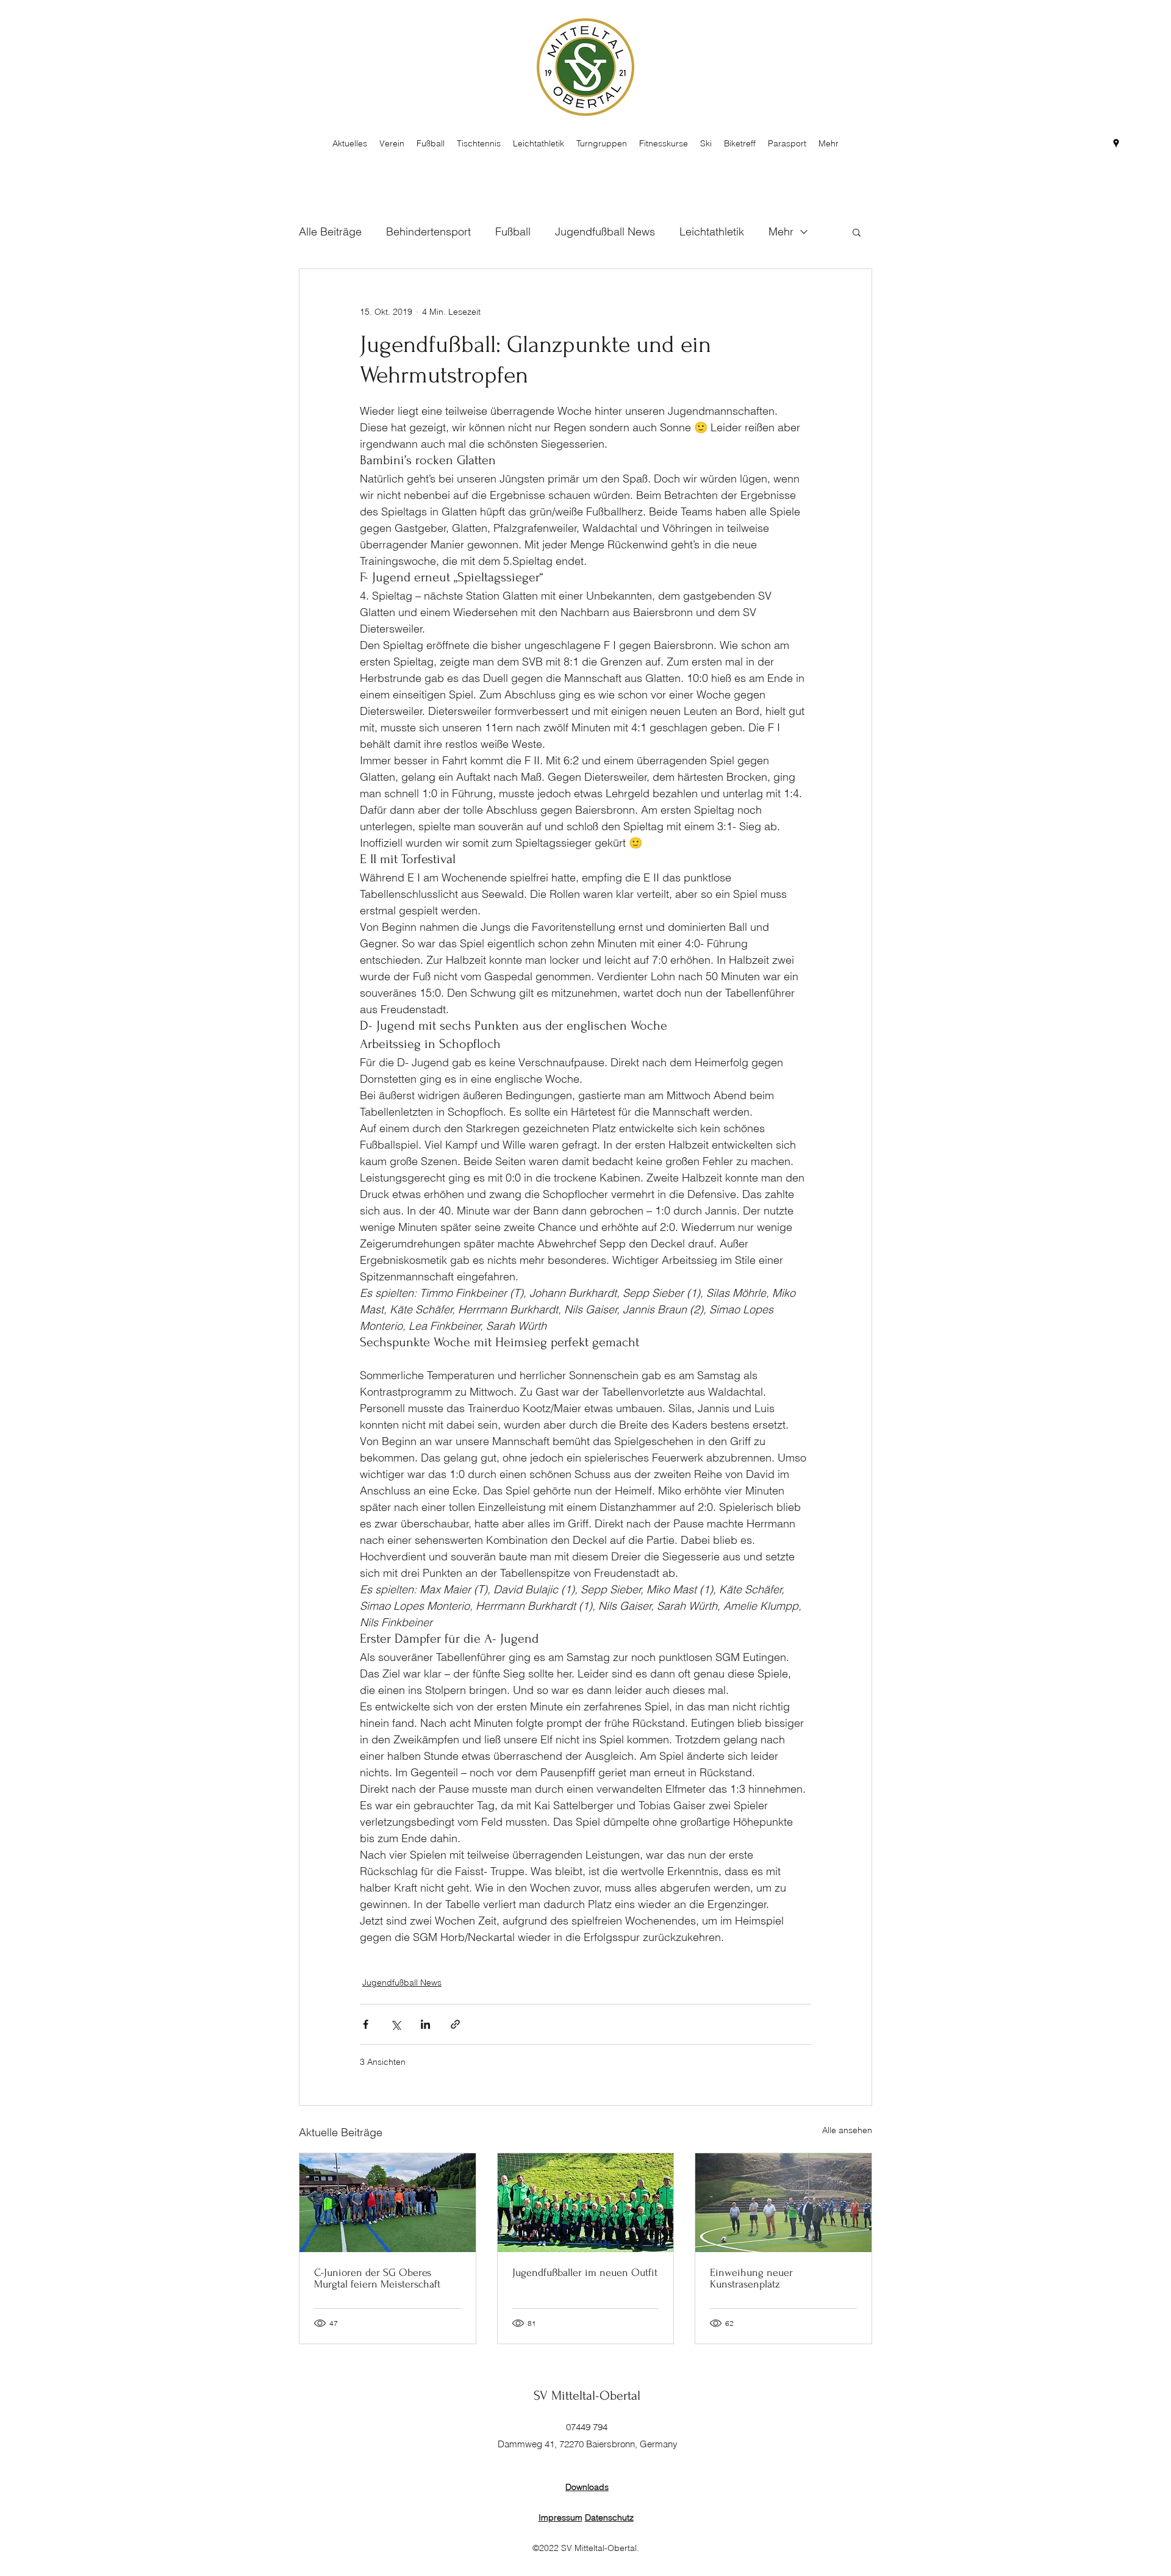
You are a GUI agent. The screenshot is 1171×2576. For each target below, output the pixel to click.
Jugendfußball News (605, 231)
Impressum (560, 2517)
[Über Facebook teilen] (366, 2024)
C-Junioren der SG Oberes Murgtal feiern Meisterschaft (377, 2278)
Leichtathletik (712, 231)
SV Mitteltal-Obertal (587, 2395)
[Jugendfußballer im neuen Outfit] (586, 2203)
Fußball (513, 231)
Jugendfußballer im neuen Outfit (585, 2273)
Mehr (781, 231)
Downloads (587, 2487)
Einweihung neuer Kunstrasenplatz (751, 2278)
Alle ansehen (847, 2130)
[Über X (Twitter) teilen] (396, 2024)
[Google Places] (1116, 143)
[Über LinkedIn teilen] (425, 2024)
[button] (857, 232)
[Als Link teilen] (455, 2024)
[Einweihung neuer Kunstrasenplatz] (783, 2203)
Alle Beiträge (330, 231)
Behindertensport (428, 231)
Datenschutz (609, 2517)
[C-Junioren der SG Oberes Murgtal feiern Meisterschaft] (388, 2203)
